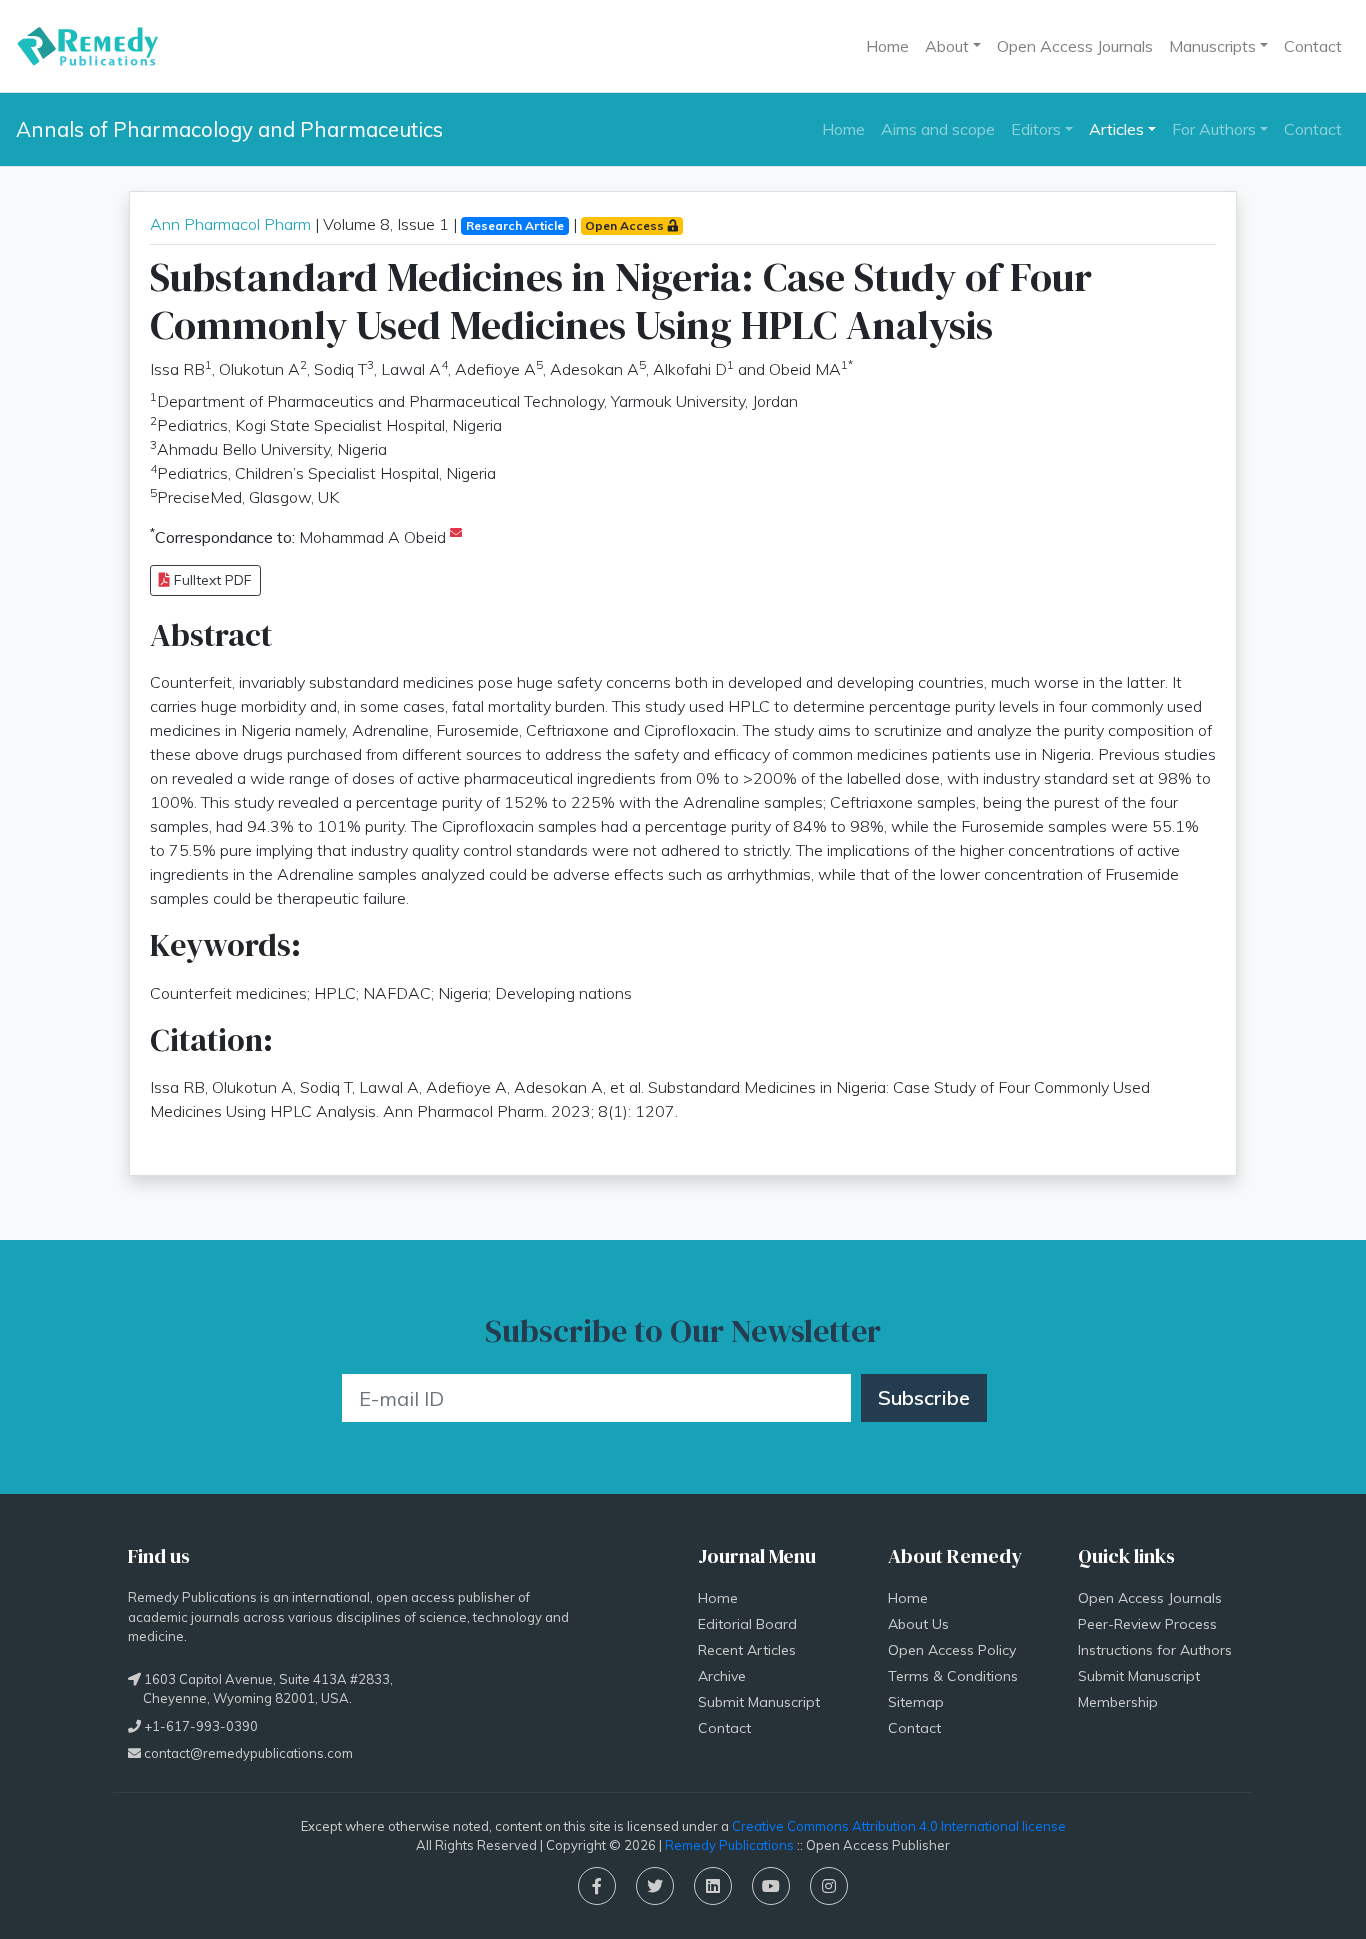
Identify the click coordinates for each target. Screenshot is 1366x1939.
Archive (722, 1676)
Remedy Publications (729, 1845)
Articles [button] (1116, 129)
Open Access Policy (952, 1650)
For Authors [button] (1214, 129)
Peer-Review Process (1147, 1624)
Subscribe (924, 1397)
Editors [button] (1036, 129)
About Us (918, 1624)
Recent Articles (747, 1650)
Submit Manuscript (759, 1702)
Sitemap (916, 1702)
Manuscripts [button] (1212, 46)
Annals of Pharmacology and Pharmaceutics (229, 129)
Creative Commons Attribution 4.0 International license (899, 1826)
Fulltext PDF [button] (211, 580)
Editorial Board (747, 1624)
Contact (1313, 46)
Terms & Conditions (953, 1676)
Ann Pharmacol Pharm (230, 224)
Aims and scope (938, 129)
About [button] (947, 46)
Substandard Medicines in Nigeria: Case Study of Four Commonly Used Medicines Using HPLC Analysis (621, 301)
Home (887, 46)
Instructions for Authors (1155, 1650)
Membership (1118, 1702)
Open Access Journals (1075, 46)
